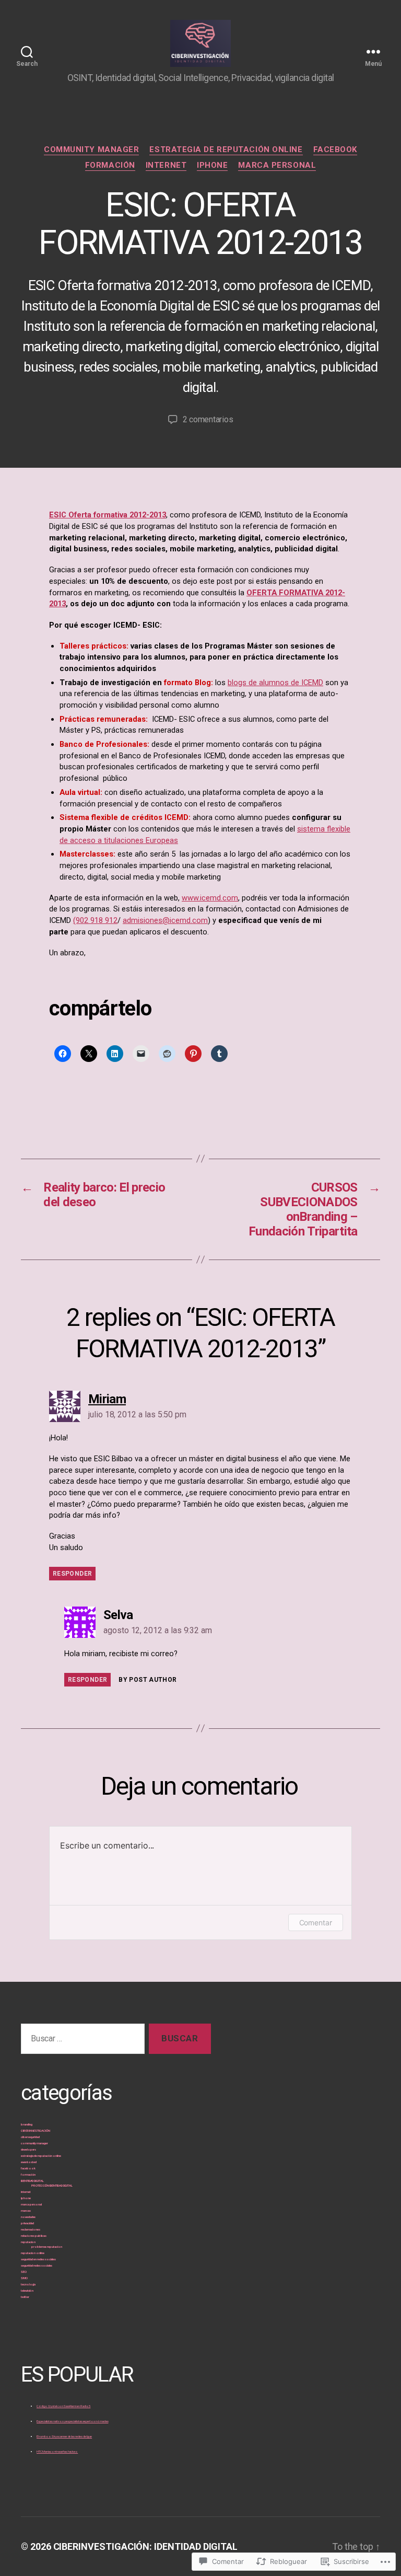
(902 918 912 (95, 920)
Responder (72, 1574)
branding (26, 2124)
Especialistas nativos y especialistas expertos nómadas (72, 2421)
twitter (25, 2297)
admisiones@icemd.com (165, 920)
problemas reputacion (47, 2246)
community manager (91, 149)
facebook (335, 149)
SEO (24, 2272)
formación (110, 165)
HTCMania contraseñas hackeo (57, 2451)
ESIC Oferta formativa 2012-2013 (108, 515)
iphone (212, 165)
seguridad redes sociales (37, 2265)
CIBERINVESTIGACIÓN (36, 2130)
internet (166, 165)
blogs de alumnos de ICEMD (275, 683)
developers (28, 2149)
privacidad (27, 2223)
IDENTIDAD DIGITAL (32, 2181)
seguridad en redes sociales (38, 2259)
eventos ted (29, 2162)
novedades (28, 2217)
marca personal (277, 165)
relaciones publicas (34, 2236)
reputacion (28, 2242)
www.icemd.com (210, 898)
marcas (26, 2210)
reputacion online (33, 2253)
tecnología (28, 2284)
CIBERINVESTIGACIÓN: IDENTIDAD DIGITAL (146, 2546)
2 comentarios (208, 419)
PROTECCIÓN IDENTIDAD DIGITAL (52, 2185)
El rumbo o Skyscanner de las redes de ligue (64, 2436)
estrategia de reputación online (226, 149)
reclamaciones (31, 2229)
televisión (27, 2290)
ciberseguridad (30, 2137)
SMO (24, 2278)
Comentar (316, 1922)
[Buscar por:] (81, 2041)
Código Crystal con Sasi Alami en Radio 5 (63, 2406)
